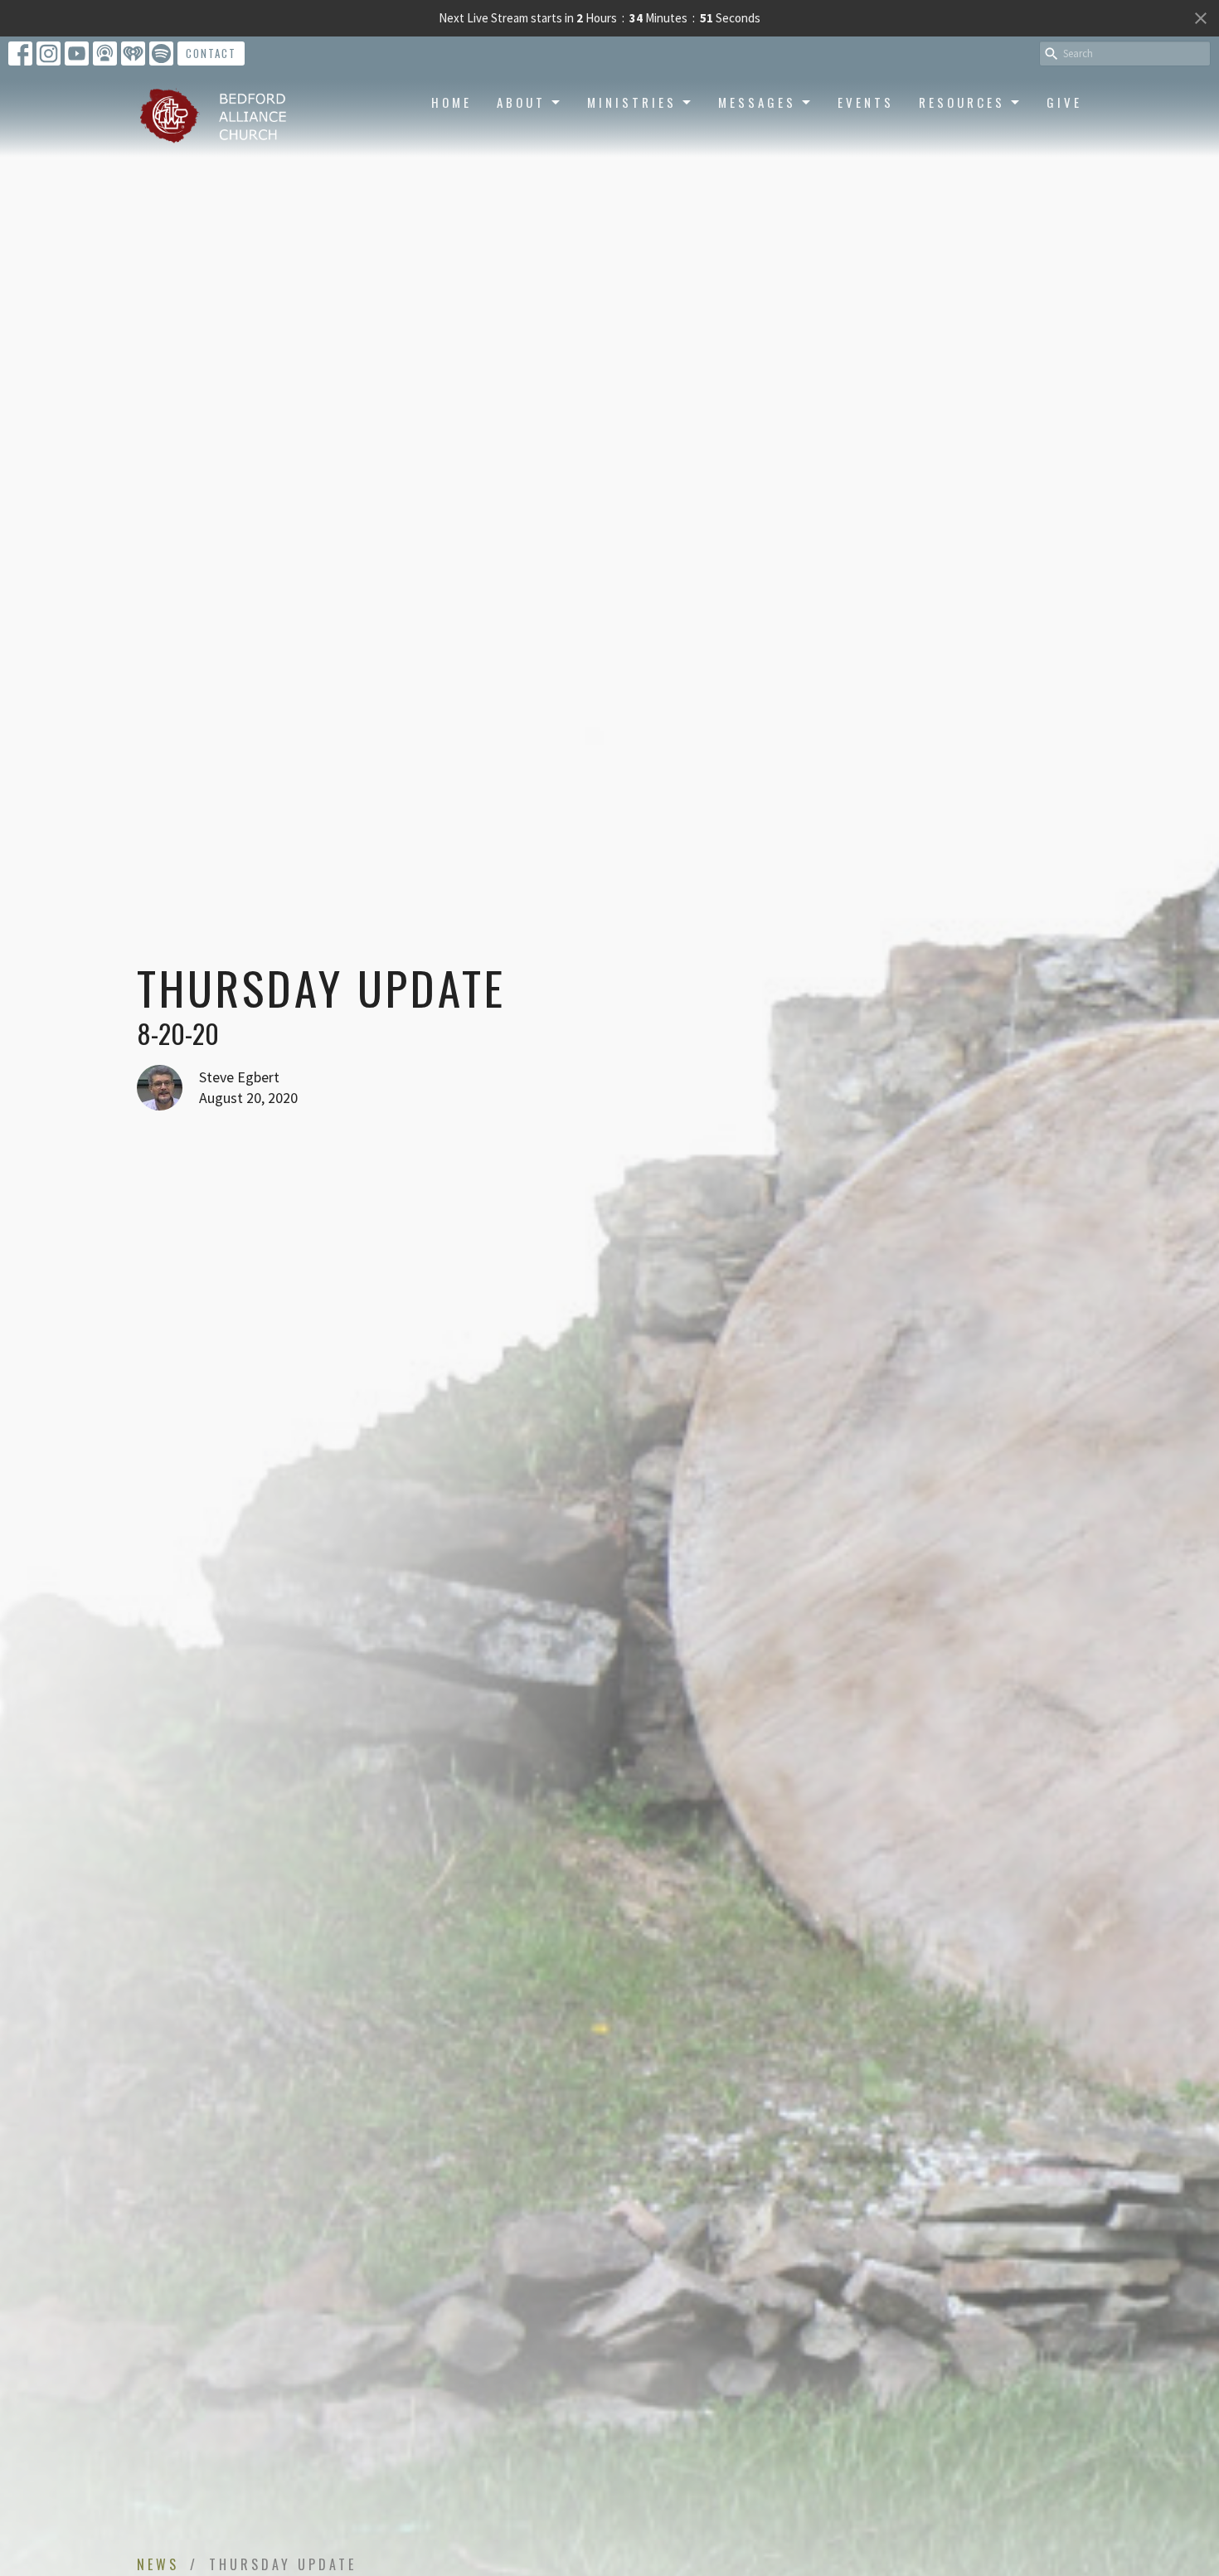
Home (452, 102)
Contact (211, 53)
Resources (962, 102)
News (158, 2564)
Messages (757, 102)
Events (866, 102)
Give (1064, 102)
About (521, 102)
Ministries (632, 102)
